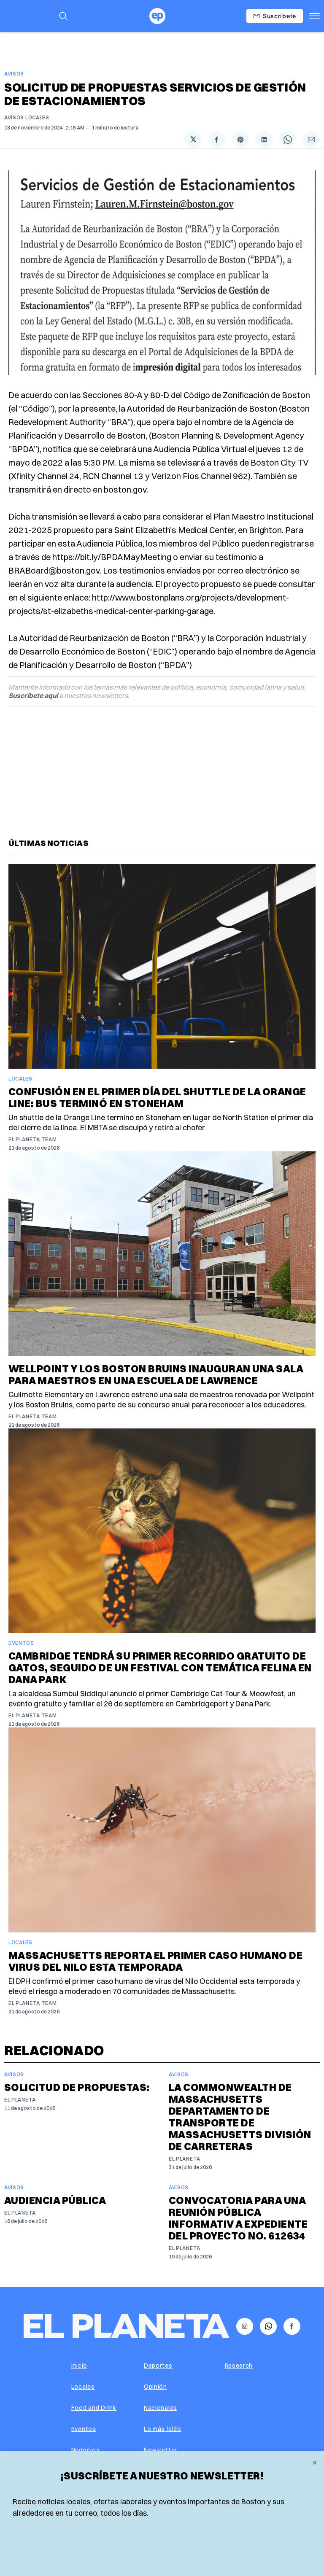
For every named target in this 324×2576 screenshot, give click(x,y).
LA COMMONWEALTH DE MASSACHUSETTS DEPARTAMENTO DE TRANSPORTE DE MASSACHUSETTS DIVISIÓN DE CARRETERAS (240, 2117)
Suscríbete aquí (33, 695)
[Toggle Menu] (315, 16)
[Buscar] (63, 16)
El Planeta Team (33, 1139)
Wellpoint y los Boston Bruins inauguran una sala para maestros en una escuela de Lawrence (156, 1374)
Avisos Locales (27, 117)
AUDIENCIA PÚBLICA (55, 2200)
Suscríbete (279, 16)
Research (239, 2366)
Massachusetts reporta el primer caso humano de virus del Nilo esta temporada (155, 1961)
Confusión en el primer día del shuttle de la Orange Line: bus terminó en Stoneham (157, 1097)
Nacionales (161, 2408)
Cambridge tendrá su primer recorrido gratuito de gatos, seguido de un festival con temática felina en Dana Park (160, 1668)
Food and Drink (94, 2408)
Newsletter (161, 2450)
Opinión (155, 2387)
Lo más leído (162, 2429)
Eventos (21, 1643)
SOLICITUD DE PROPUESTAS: (77, 2087)
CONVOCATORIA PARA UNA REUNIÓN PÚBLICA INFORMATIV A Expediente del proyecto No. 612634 (238, 2218)
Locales (20, 1079)
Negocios (86, 2450)
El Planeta (20, 2100)
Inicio (79, 2366)
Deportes (158, 2366)
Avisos (14, 74)
